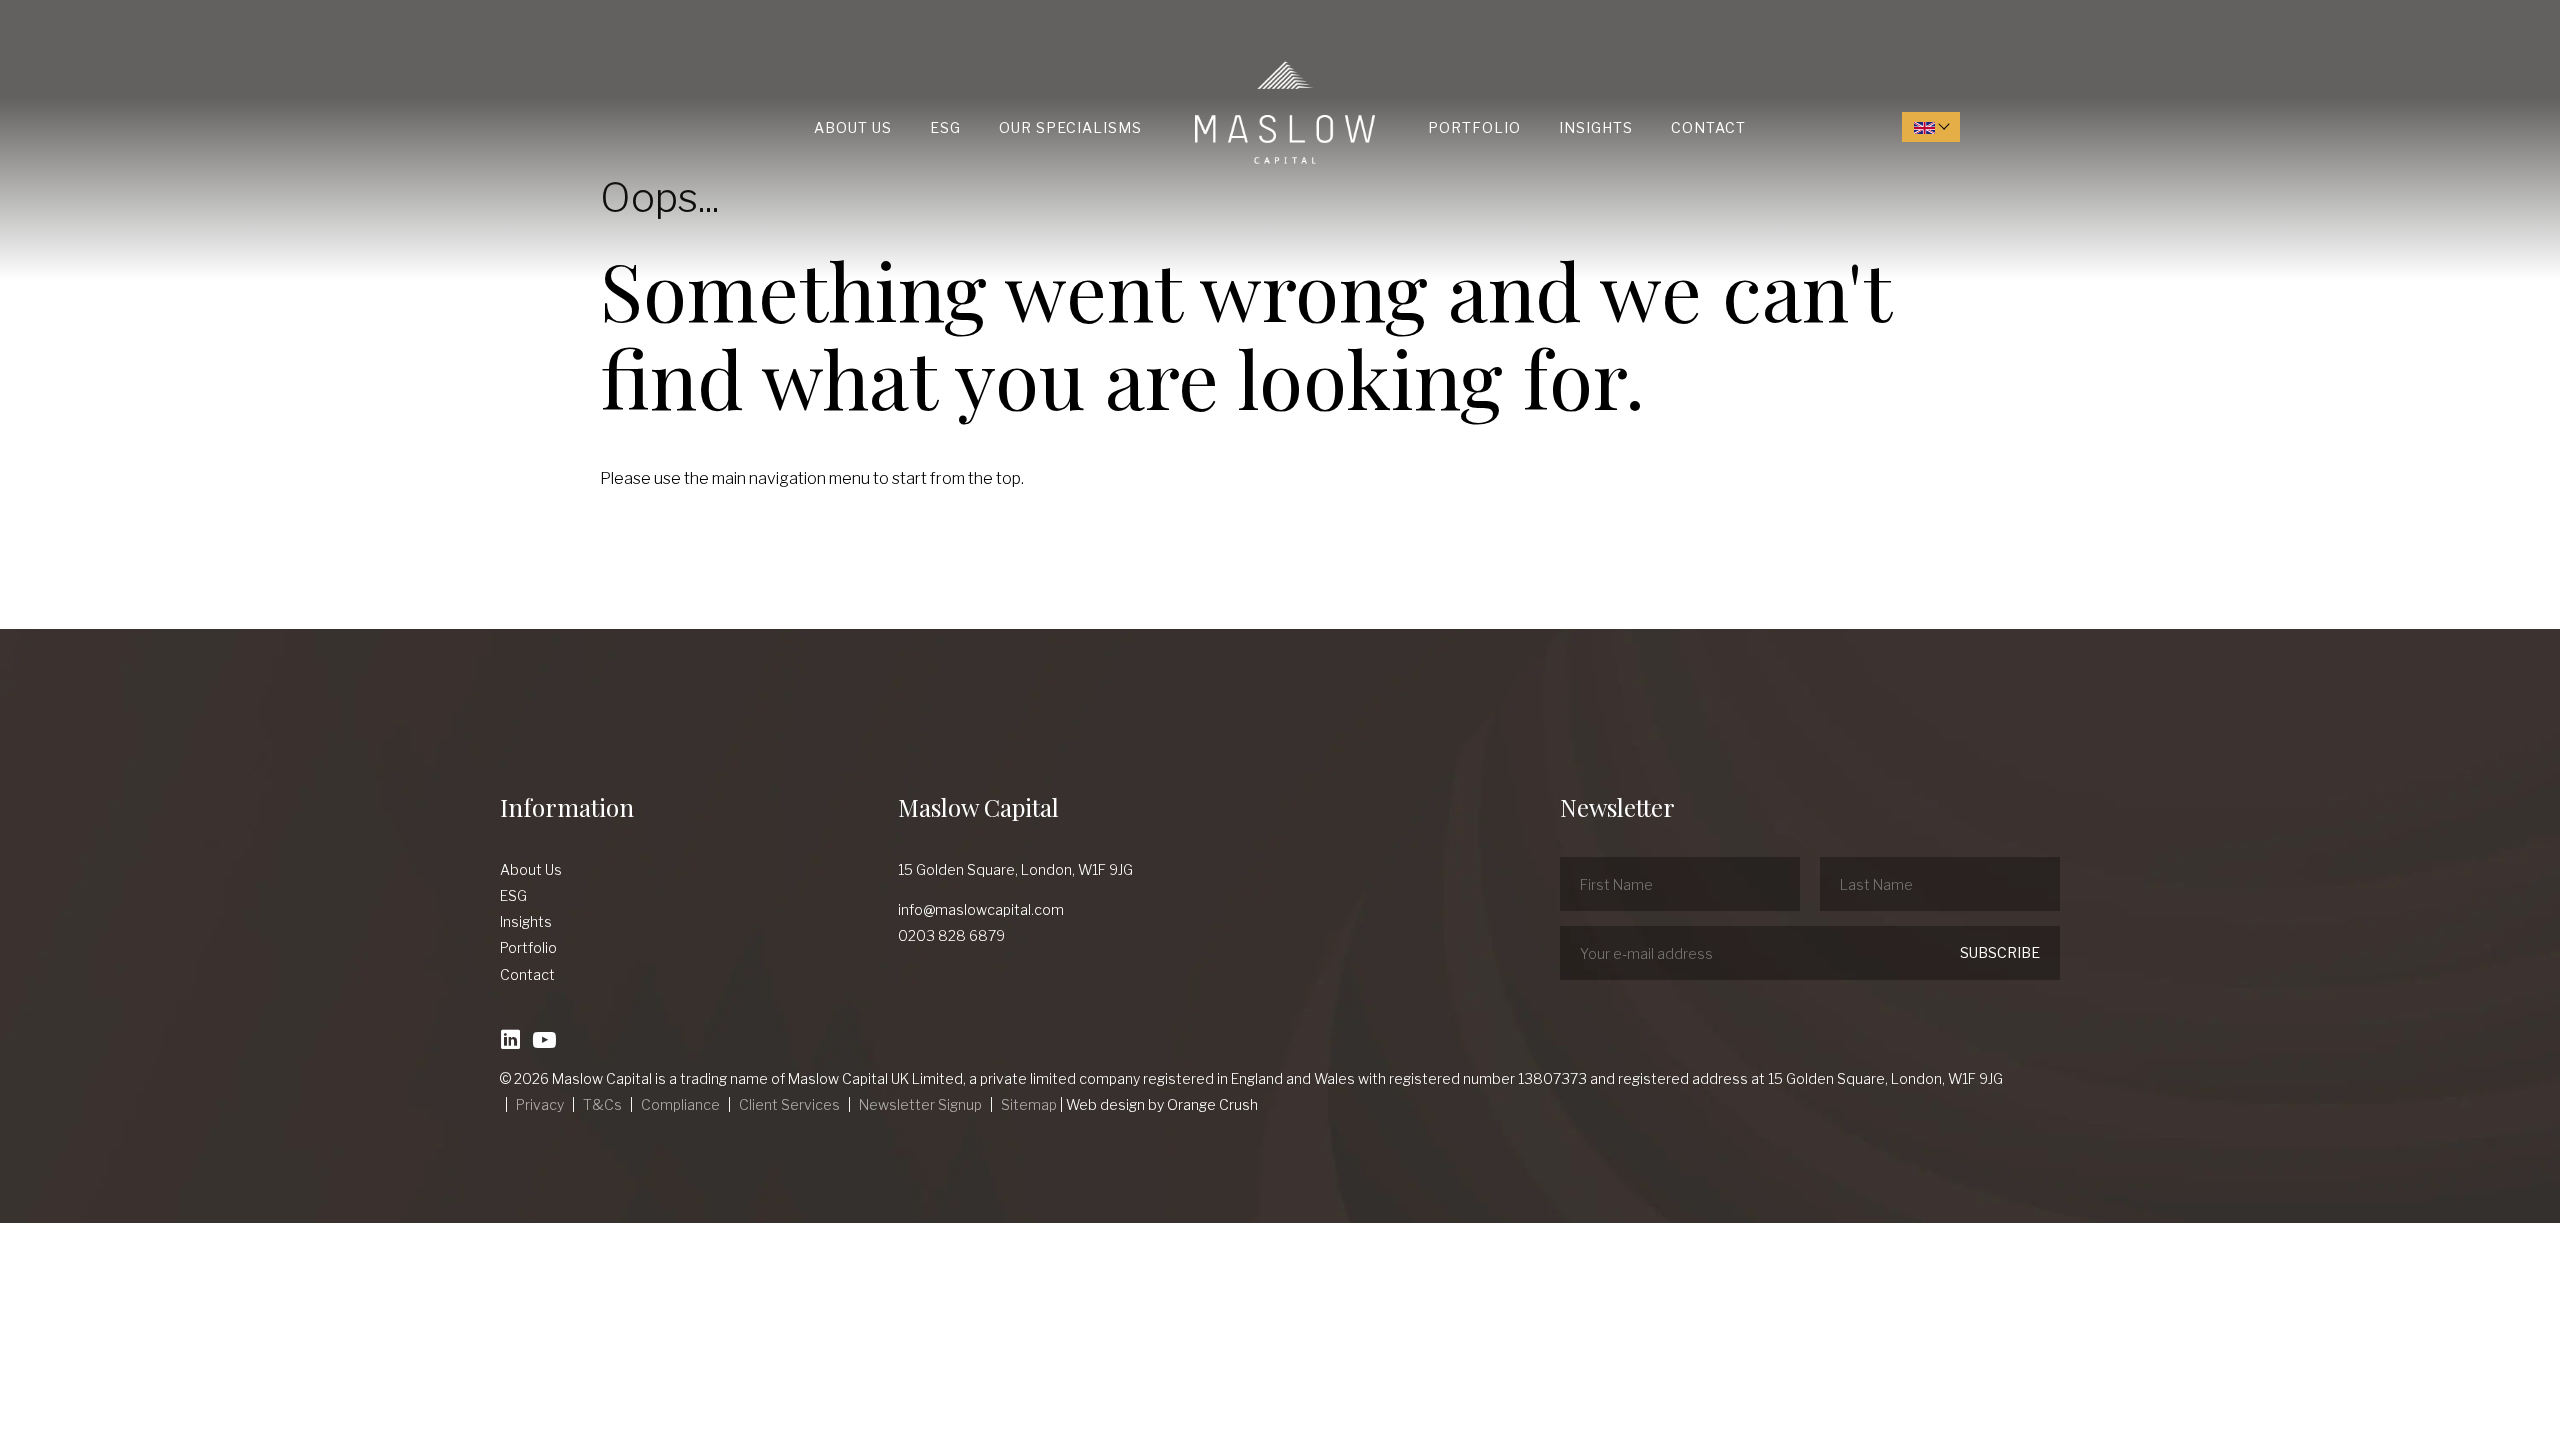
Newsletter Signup (920, 1104)
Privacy (540, 1104)
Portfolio (1474, 127)
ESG (945, 127)
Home (1200, 61)
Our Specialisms (1070, 127)
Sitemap (1029, 1104)
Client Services (789, 1104)
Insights (1596, 127)
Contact (1708, 127)
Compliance (680, 1104)
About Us (853, 127)
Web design (1105, 1104)
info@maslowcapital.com (981, 909)
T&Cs (602, 1104)
